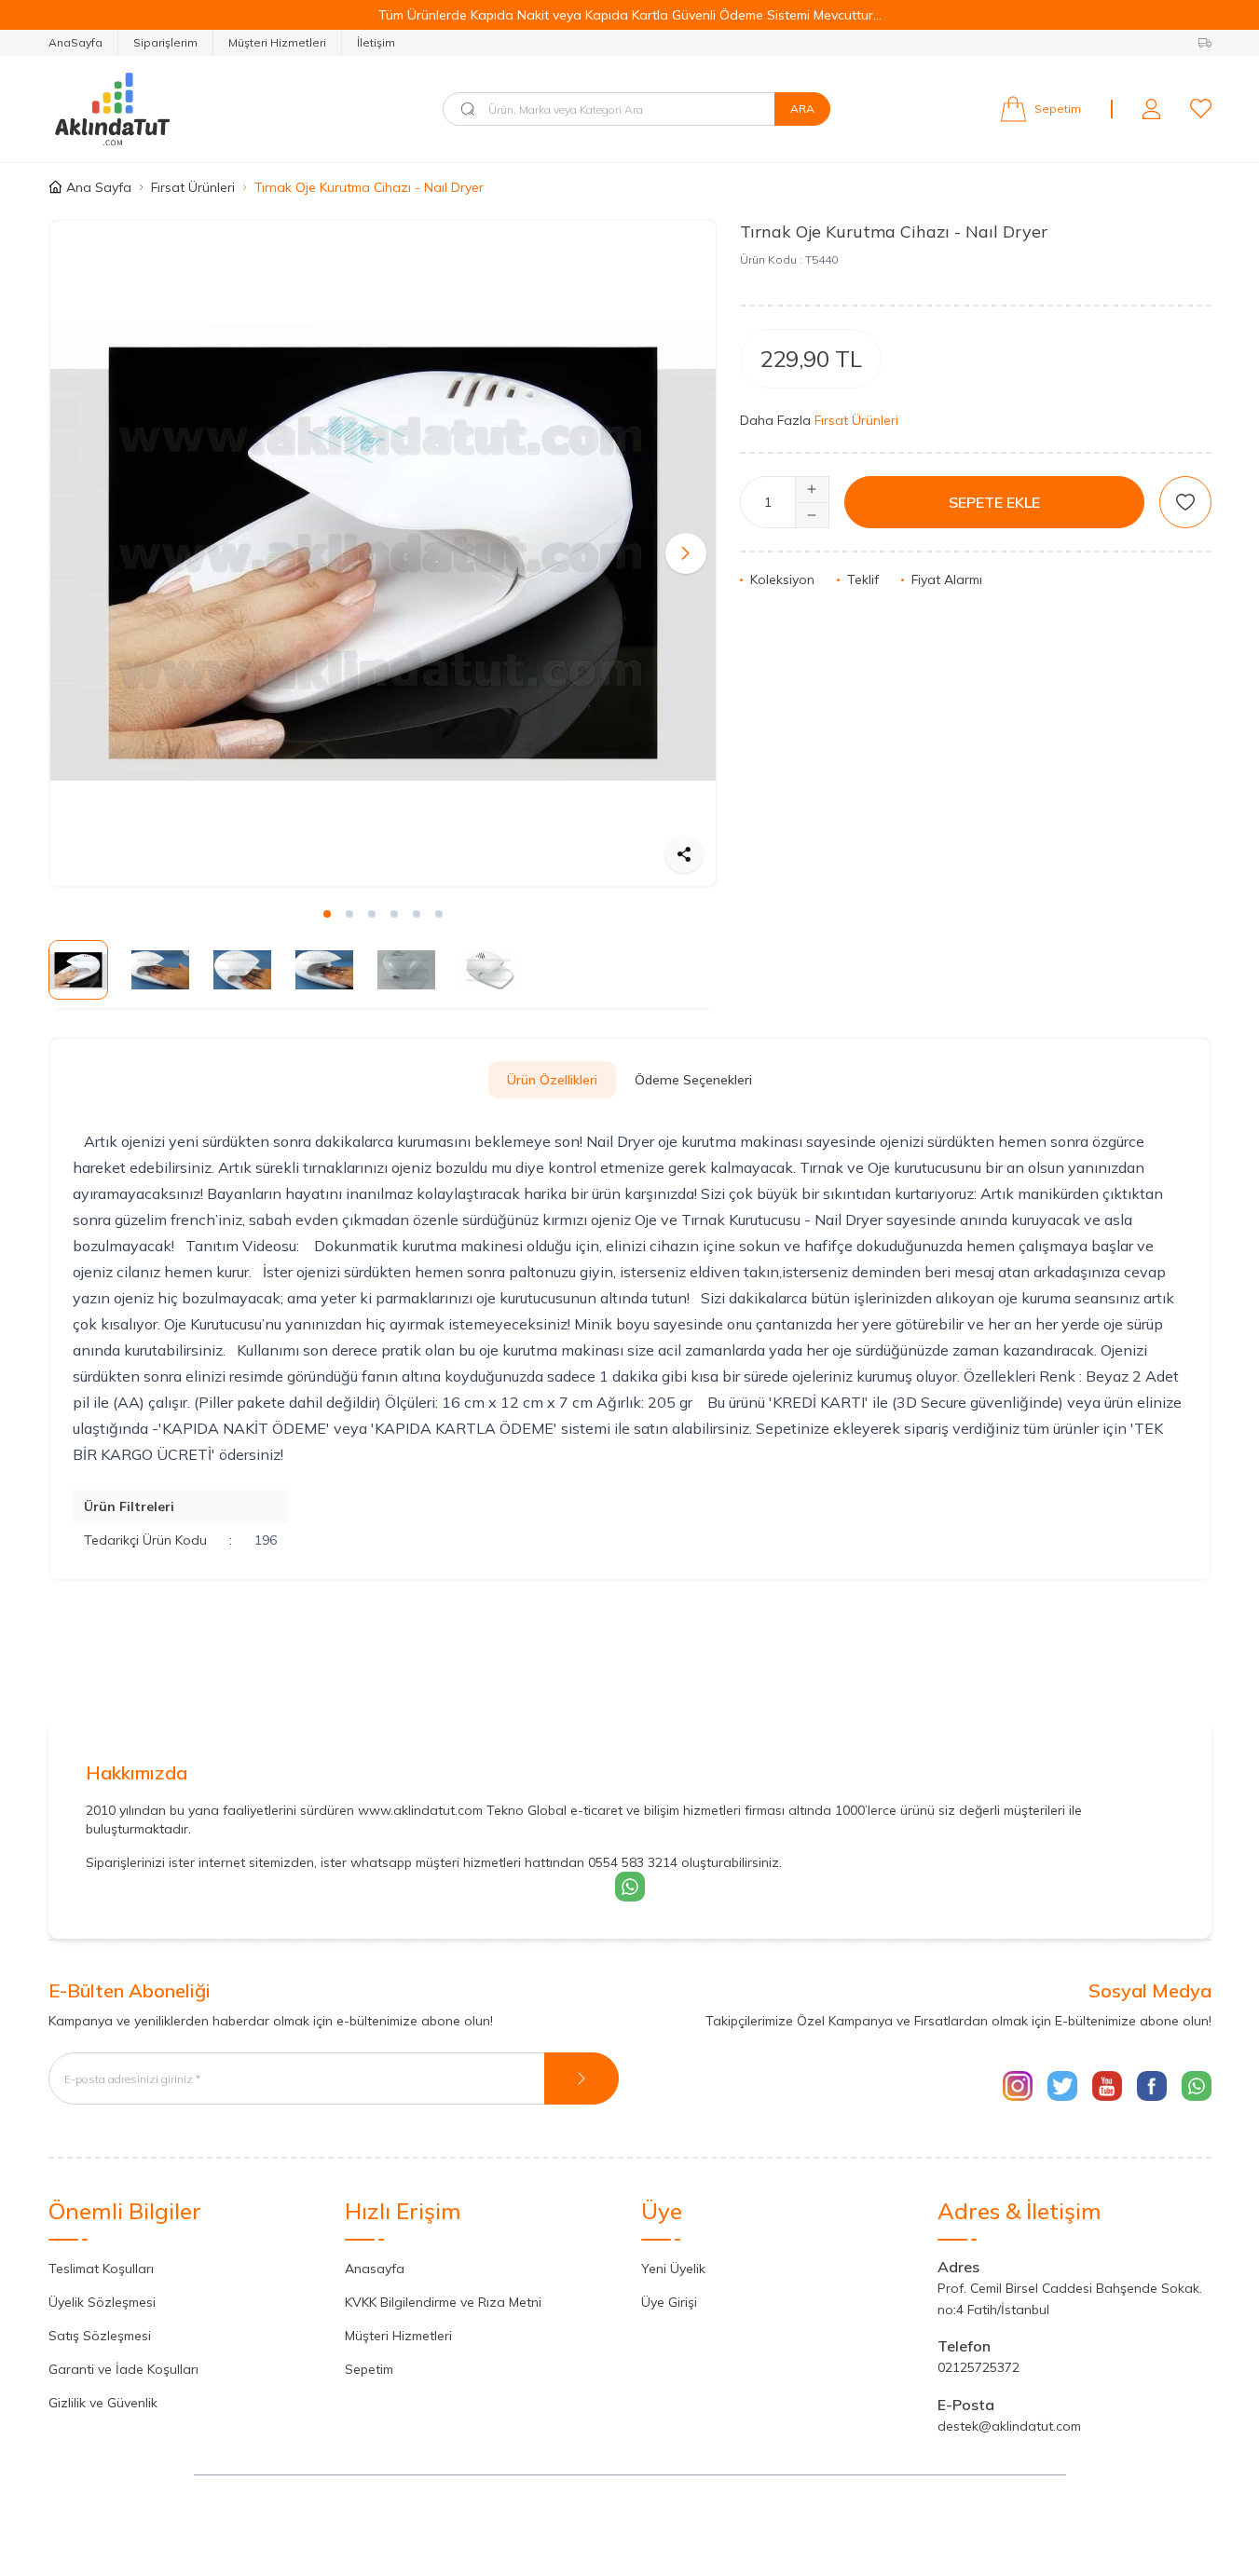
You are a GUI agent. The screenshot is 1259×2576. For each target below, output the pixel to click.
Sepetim (369, 2369)
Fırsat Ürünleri (193, 187)
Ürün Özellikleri (552, 1080)
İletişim (376, 42)
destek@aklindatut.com (1009, 2426)
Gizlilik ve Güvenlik (103, 2403)
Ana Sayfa (99, 187)
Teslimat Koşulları (101, 2269)
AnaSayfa (75, 42)
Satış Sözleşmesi (100, 2336)
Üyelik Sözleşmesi (102, 2302)
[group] (383, 553)
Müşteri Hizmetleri (277, 42)
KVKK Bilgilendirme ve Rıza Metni (443, 2302)
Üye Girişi (669, 2302)
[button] (80, 553)
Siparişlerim (165, 42)
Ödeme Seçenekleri (693, 1080)
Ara (802, 109)
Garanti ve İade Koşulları (123, 2369)
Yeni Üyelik (673, 2269)
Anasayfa (375, 2269)
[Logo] (160, 109)
